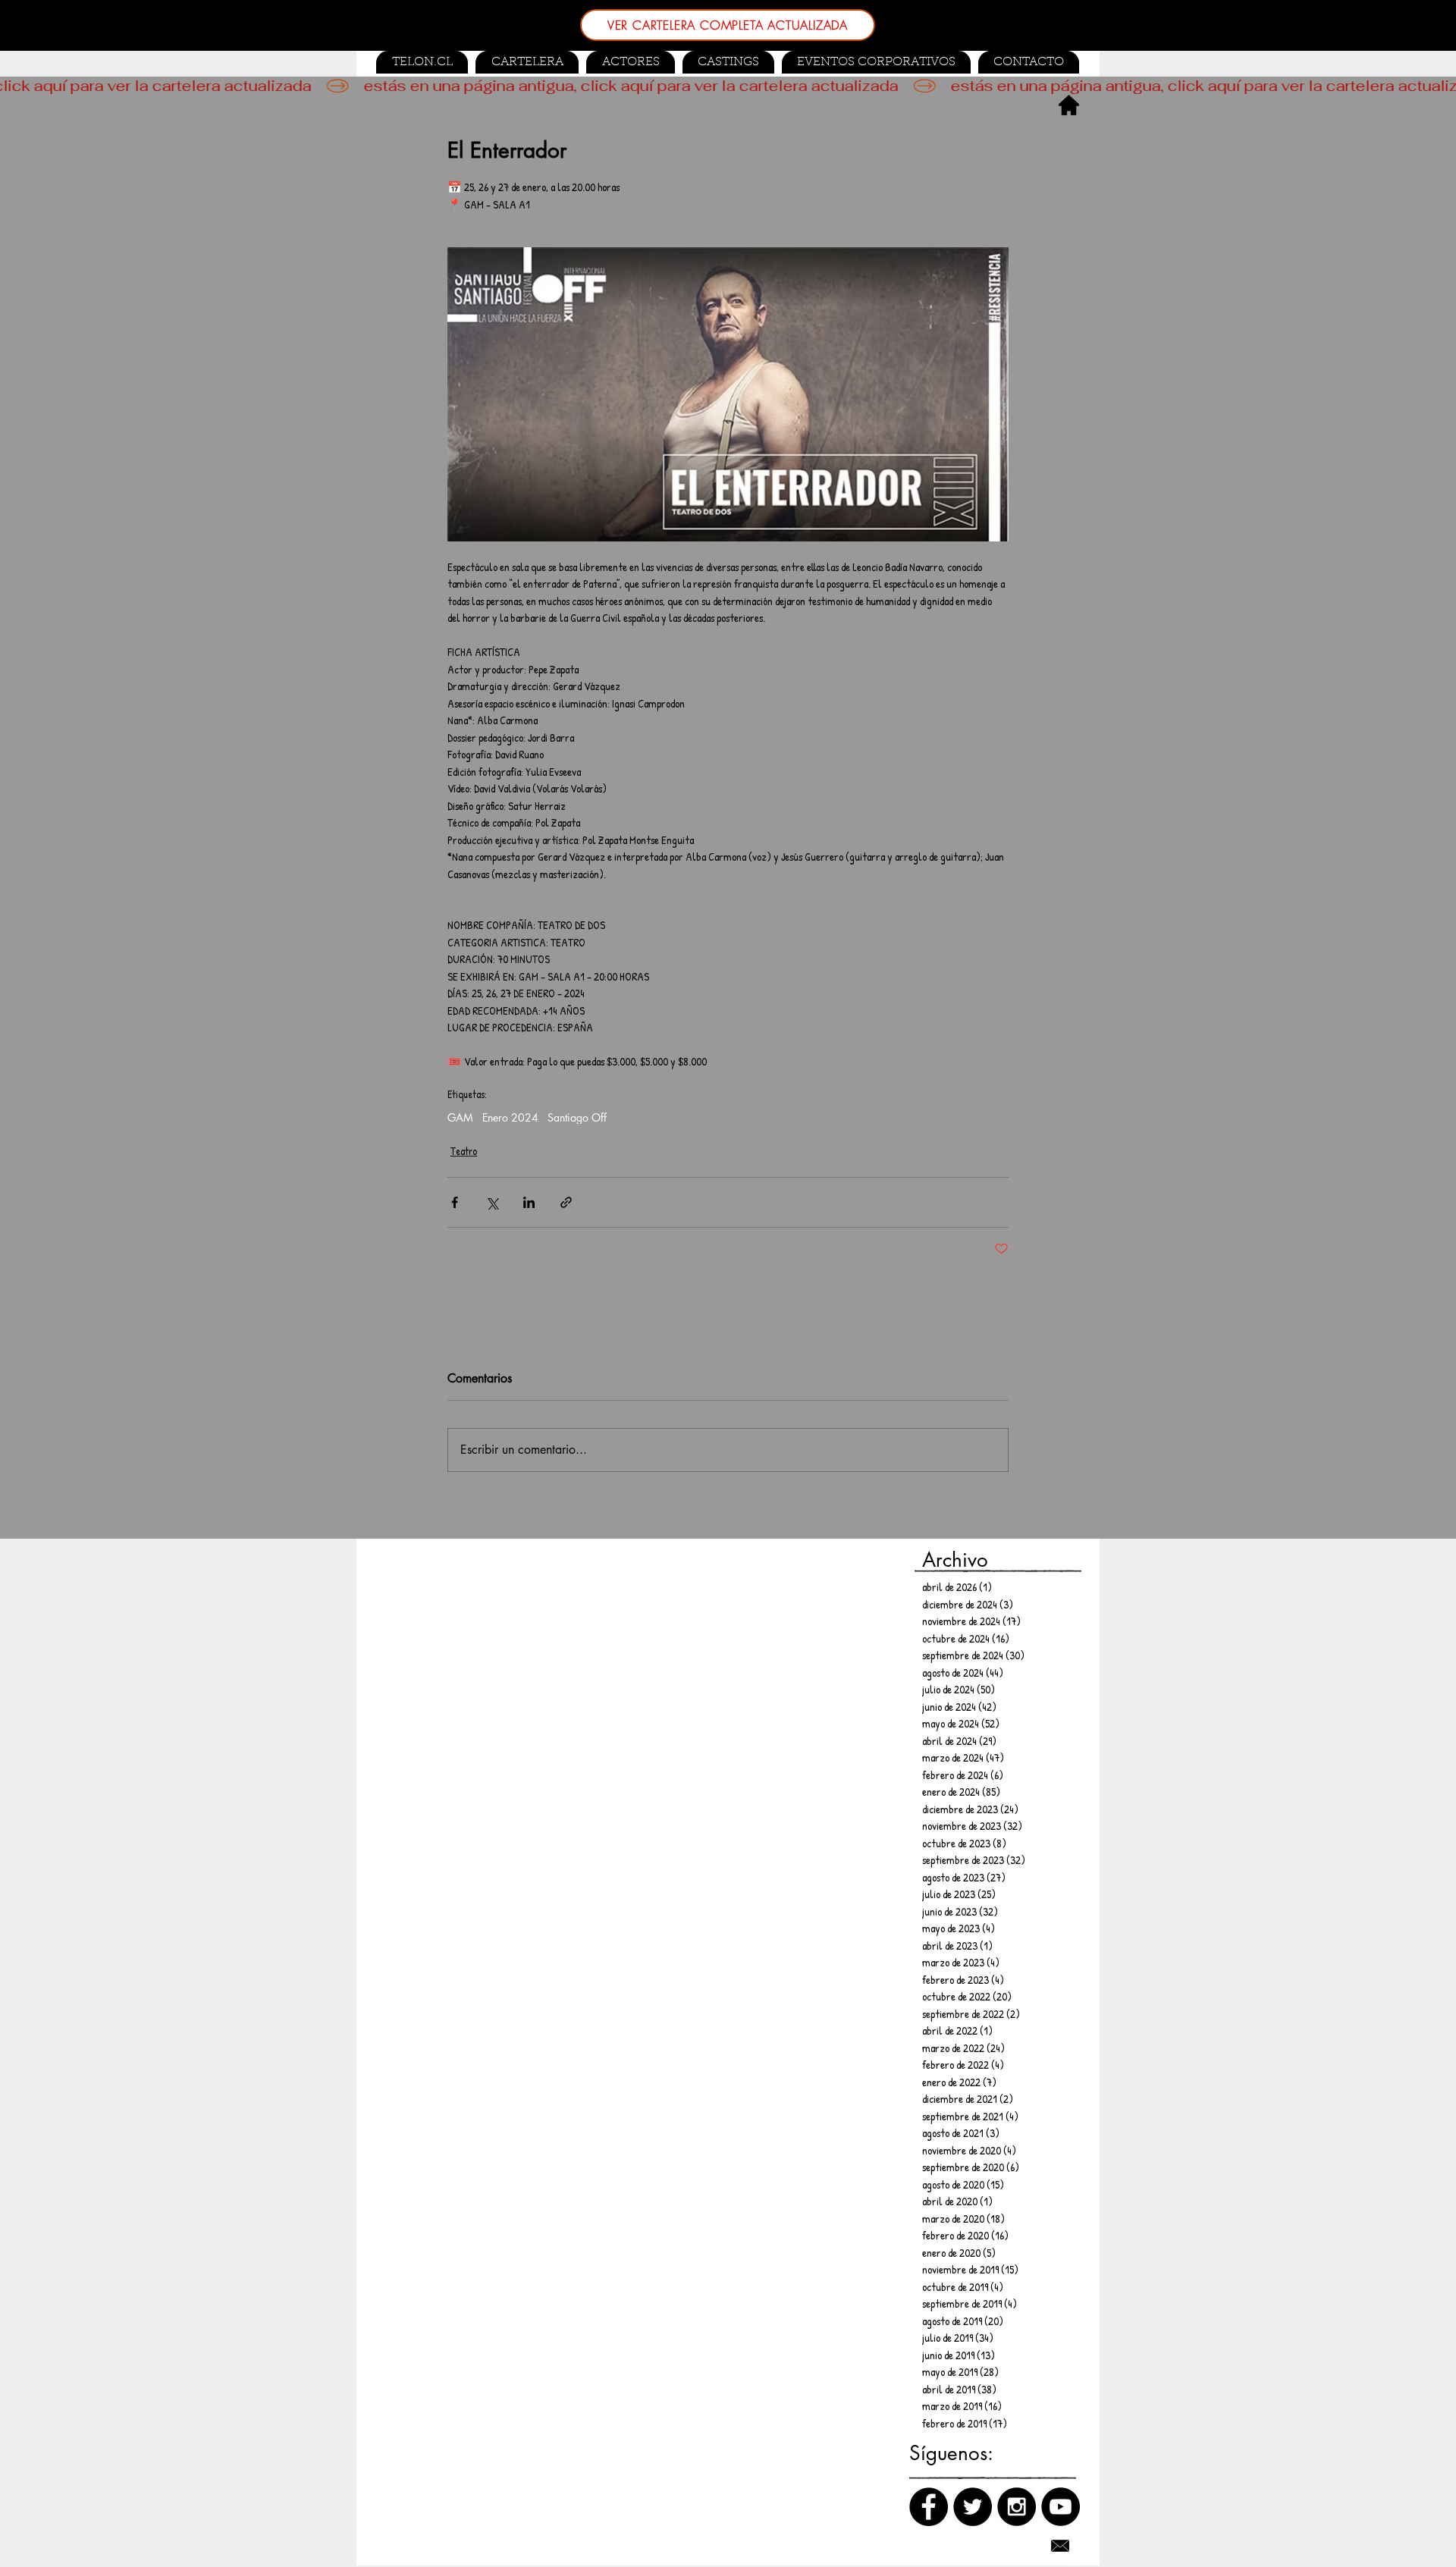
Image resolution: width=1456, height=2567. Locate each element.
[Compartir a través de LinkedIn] (529, 1202)
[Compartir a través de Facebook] (455, 1202)
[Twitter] (973, 2507)
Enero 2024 (510, 1117)
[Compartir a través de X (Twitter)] (492, 1202)
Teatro (464, 1151)
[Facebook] (929, 2507)
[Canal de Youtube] (1061, 2507)
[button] (728, 62)
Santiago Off (577, 1117)
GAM (460, 1117)
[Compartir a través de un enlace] (566, 1202)
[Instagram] (1017, 2507)
